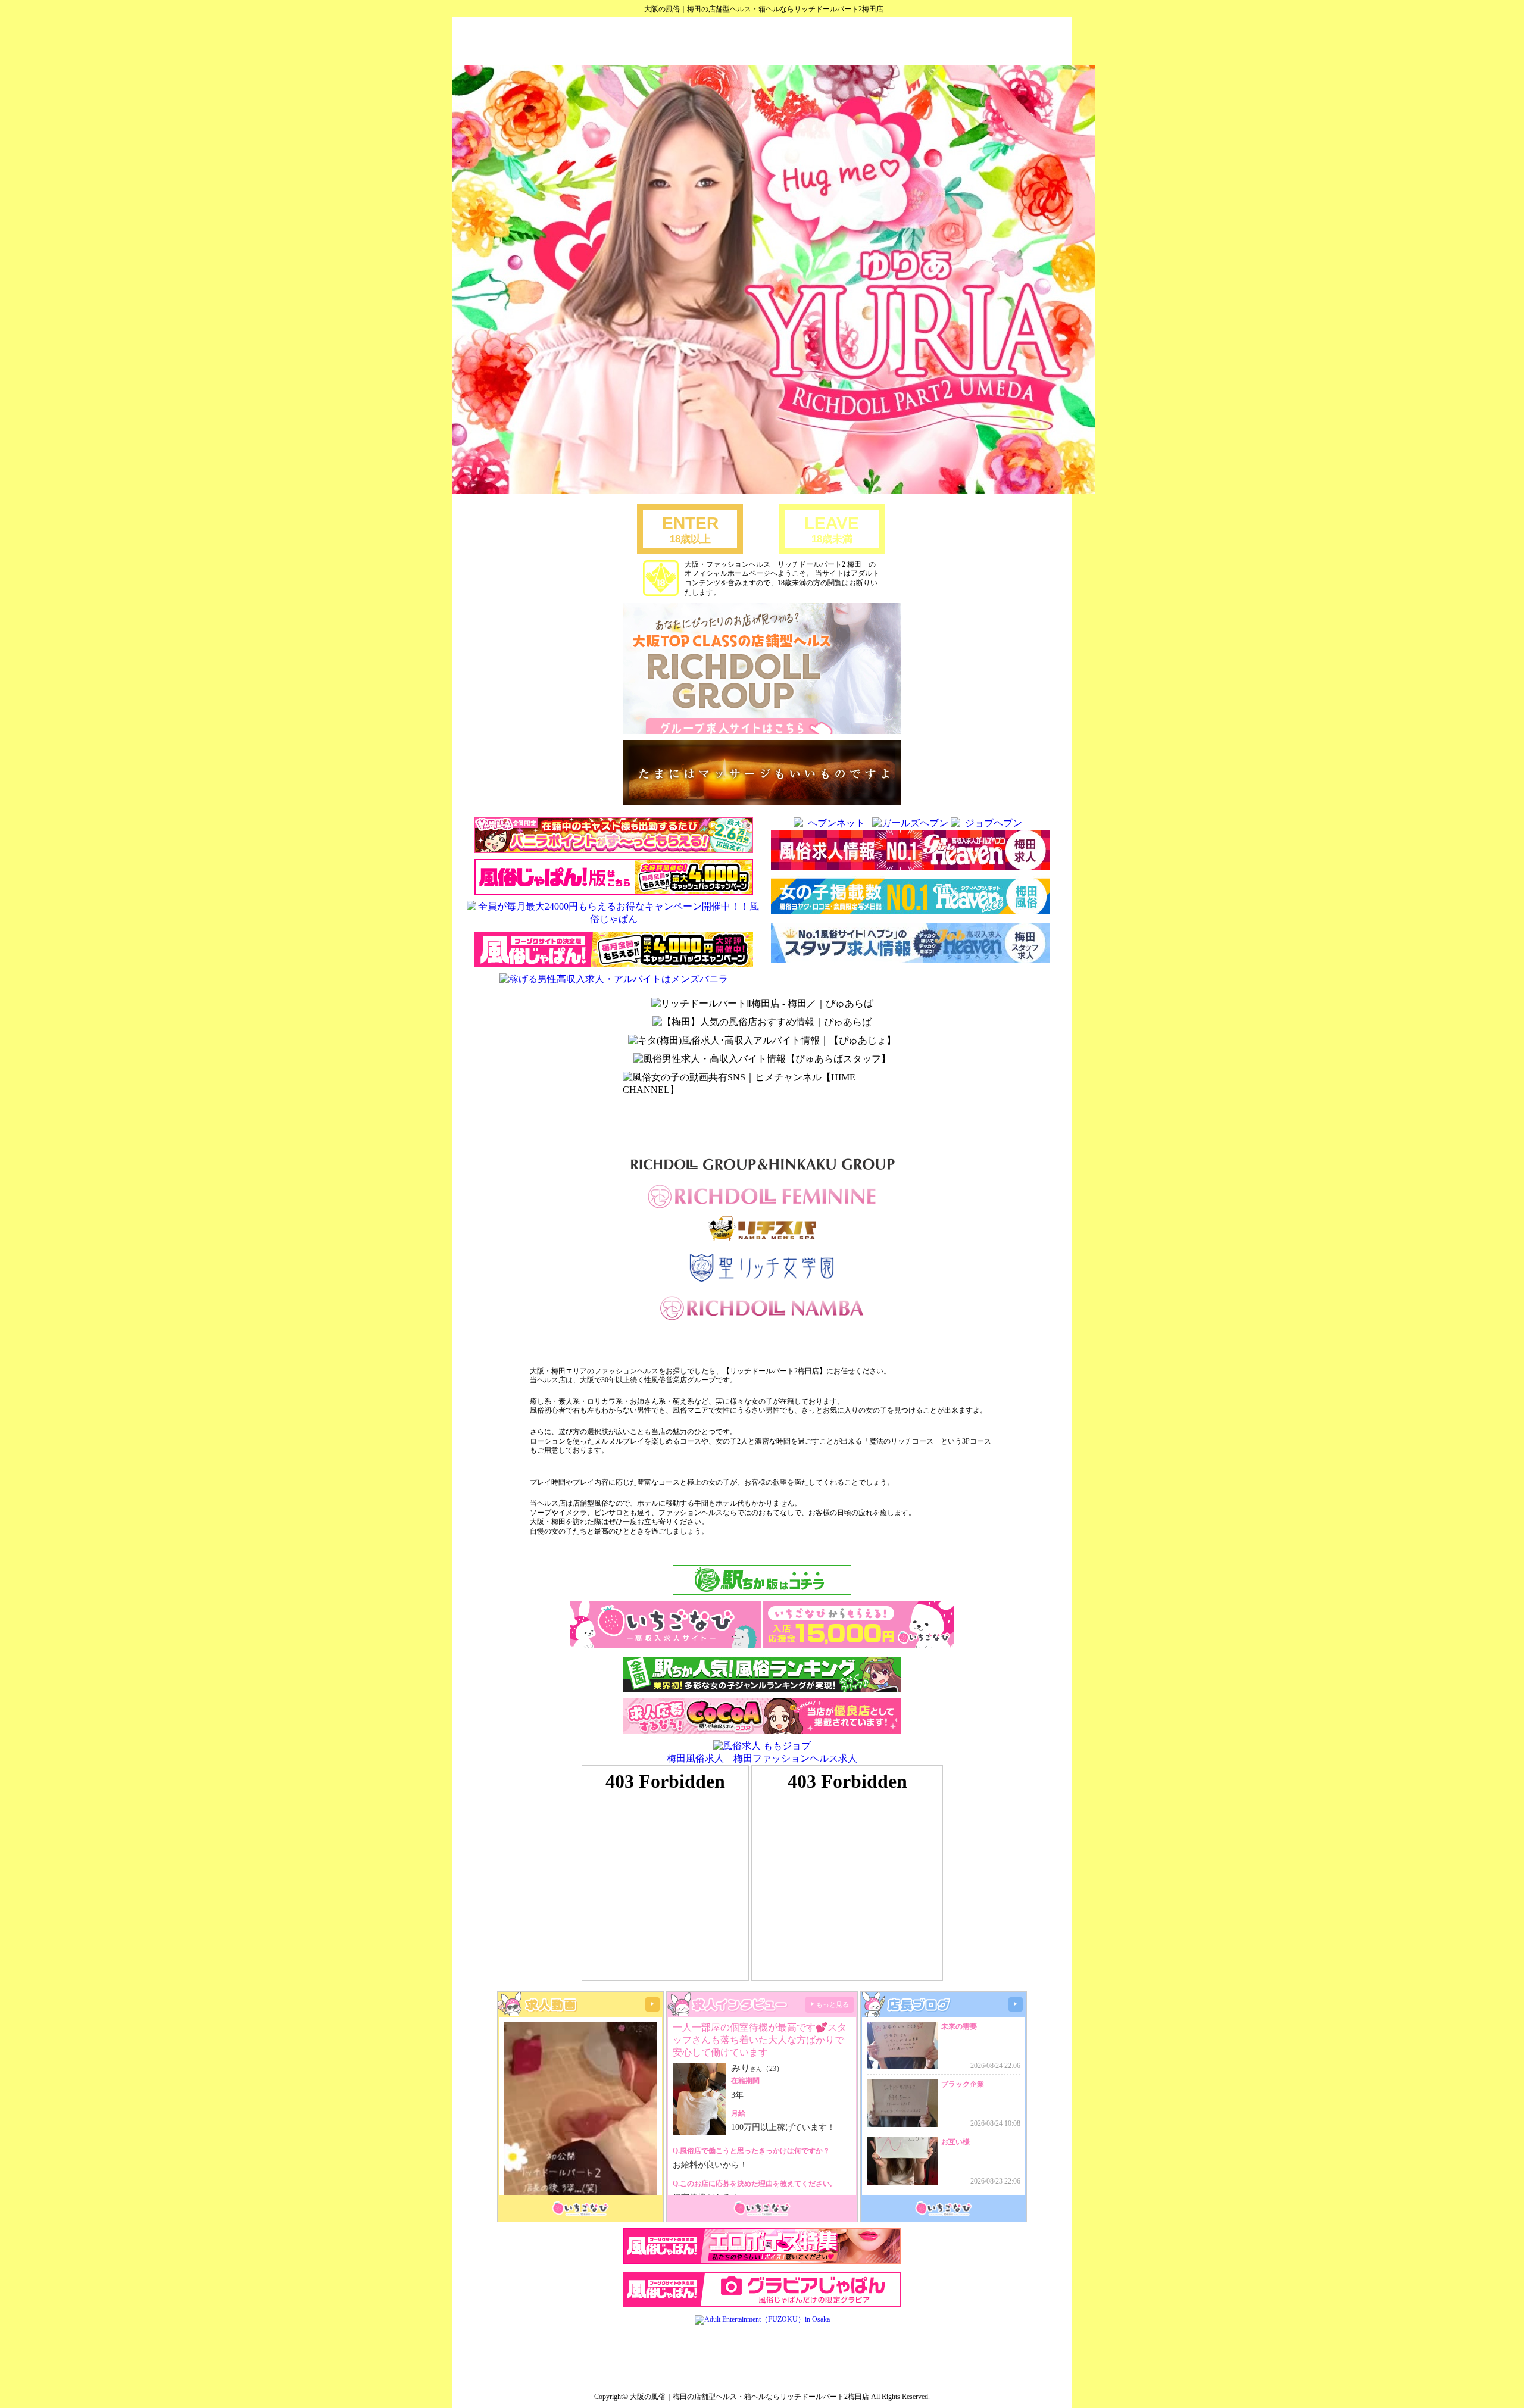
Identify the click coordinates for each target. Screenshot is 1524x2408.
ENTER (690, 529)
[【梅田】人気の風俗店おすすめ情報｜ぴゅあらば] (762, 1022)
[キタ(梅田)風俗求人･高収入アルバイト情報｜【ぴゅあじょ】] (762, 1041)
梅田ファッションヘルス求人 (795, 1758)
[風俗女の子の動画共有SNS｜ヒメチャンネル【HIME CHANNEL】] (762, 1084)
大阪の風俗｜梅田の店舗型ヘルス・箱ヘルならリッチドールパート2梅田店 (764, 9)
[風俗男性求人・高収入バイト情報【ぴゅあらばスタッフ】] (762, 1059)
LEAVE (832, 529)
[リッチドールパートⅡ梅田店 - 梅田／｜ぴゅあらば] (762, 1004)
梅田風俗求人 (695, 1758)
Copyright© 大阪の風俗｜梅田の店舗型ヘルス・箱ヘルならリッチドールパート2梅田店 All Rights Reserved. (762, 2397)
